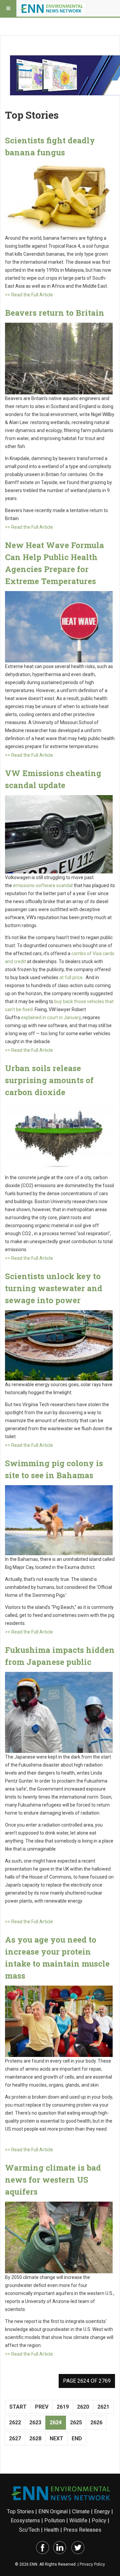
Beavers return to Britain (55, 313)
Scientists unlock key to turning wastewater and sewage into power (54, 1288)
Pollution (55, 2520)
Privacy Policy (92, 2564)
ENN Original (53, 2511)
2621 (103, 2407)
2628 (35, 2438)
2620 (83, 2407)
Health (51, 2530)
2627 (15, 2438)
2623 (35, 2422)
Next (56, 2438)
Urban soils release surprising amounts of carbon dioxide (49, 1080)
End (77, 2438)
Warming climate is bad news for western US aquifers (53, 2180)
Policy (99, 2520)
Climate (81, 2511)
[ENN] (53, 8)
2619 (63, 2407)
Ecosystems (25, 2520)
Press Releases (82, 2530)
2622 (15, 2422)
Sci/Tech (29, 2530)
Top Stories (20, 2511)
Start (18, 2407)
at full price (71, 977)
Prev (42, 2407)
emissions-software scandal (43, 885)
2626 (96, 2422)
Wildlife (78, 2520)
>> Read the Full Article (29, 295)
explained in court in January (51, 1017)
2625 (76, 2422)
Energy (102, 2511)
